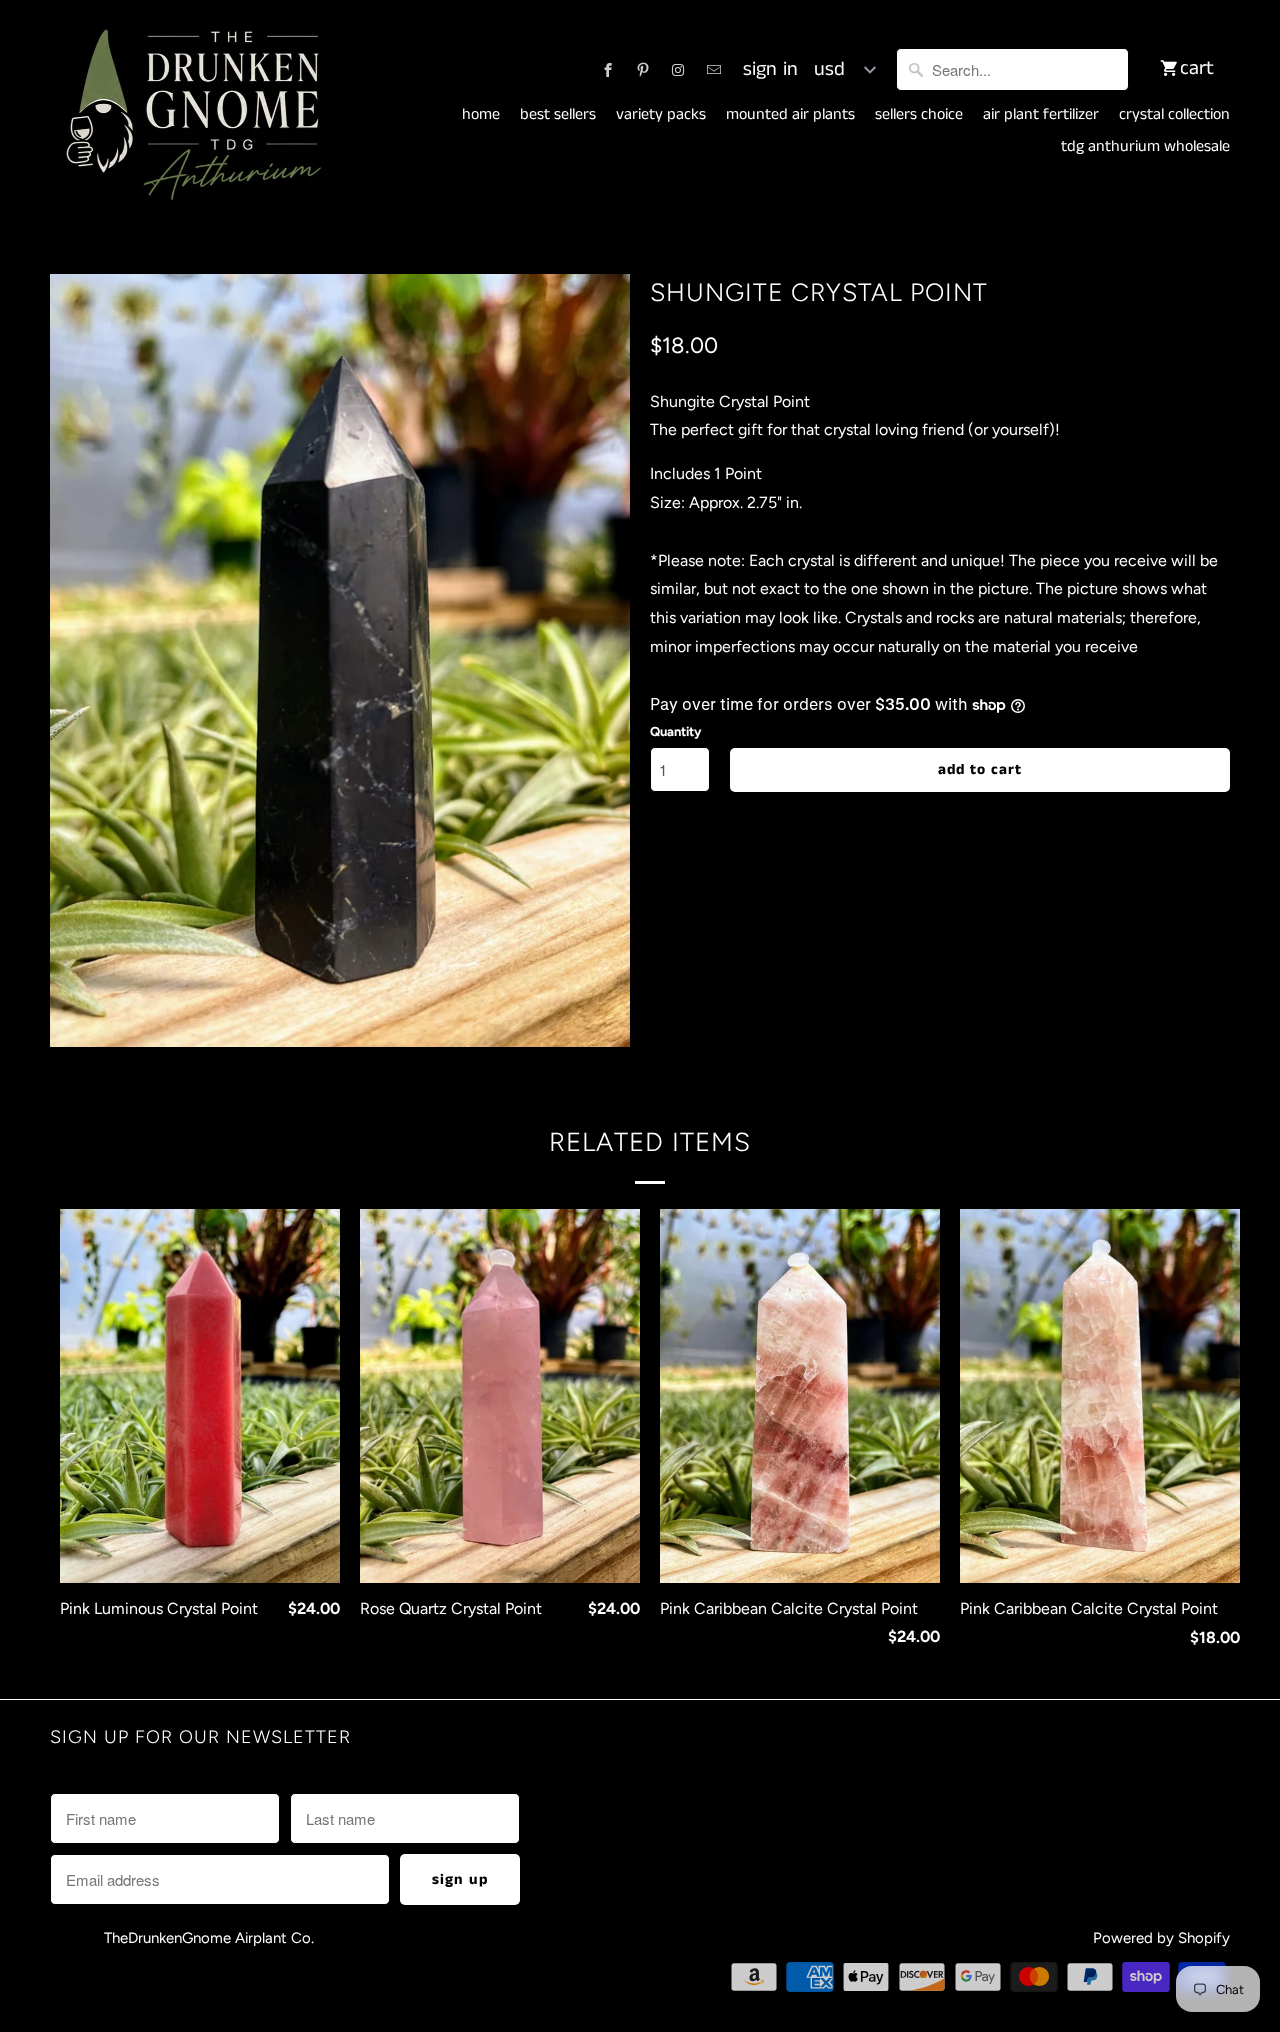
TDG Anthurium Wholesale (1145, 147)
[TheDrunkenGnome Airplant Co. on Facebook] (608, 70)
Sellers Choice (919, 115)
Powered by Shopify (1161, 1938)
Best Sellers (558, 115)
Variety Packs (661, 115)
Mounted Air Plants (790, 115)
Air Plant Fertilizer (1041, 115)
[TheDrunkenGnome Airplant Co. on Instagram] (678, 70)
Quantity (675, 731)
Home (481, 115)
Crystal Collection (1174, 115)
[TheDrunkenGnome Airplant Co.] (190, 116)
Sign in (770, 70)
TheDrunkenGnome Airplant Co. (209, 1938)
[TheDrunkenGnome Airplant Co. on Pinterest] (643, 70)
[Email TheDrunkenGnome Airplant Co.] (714, 70)
